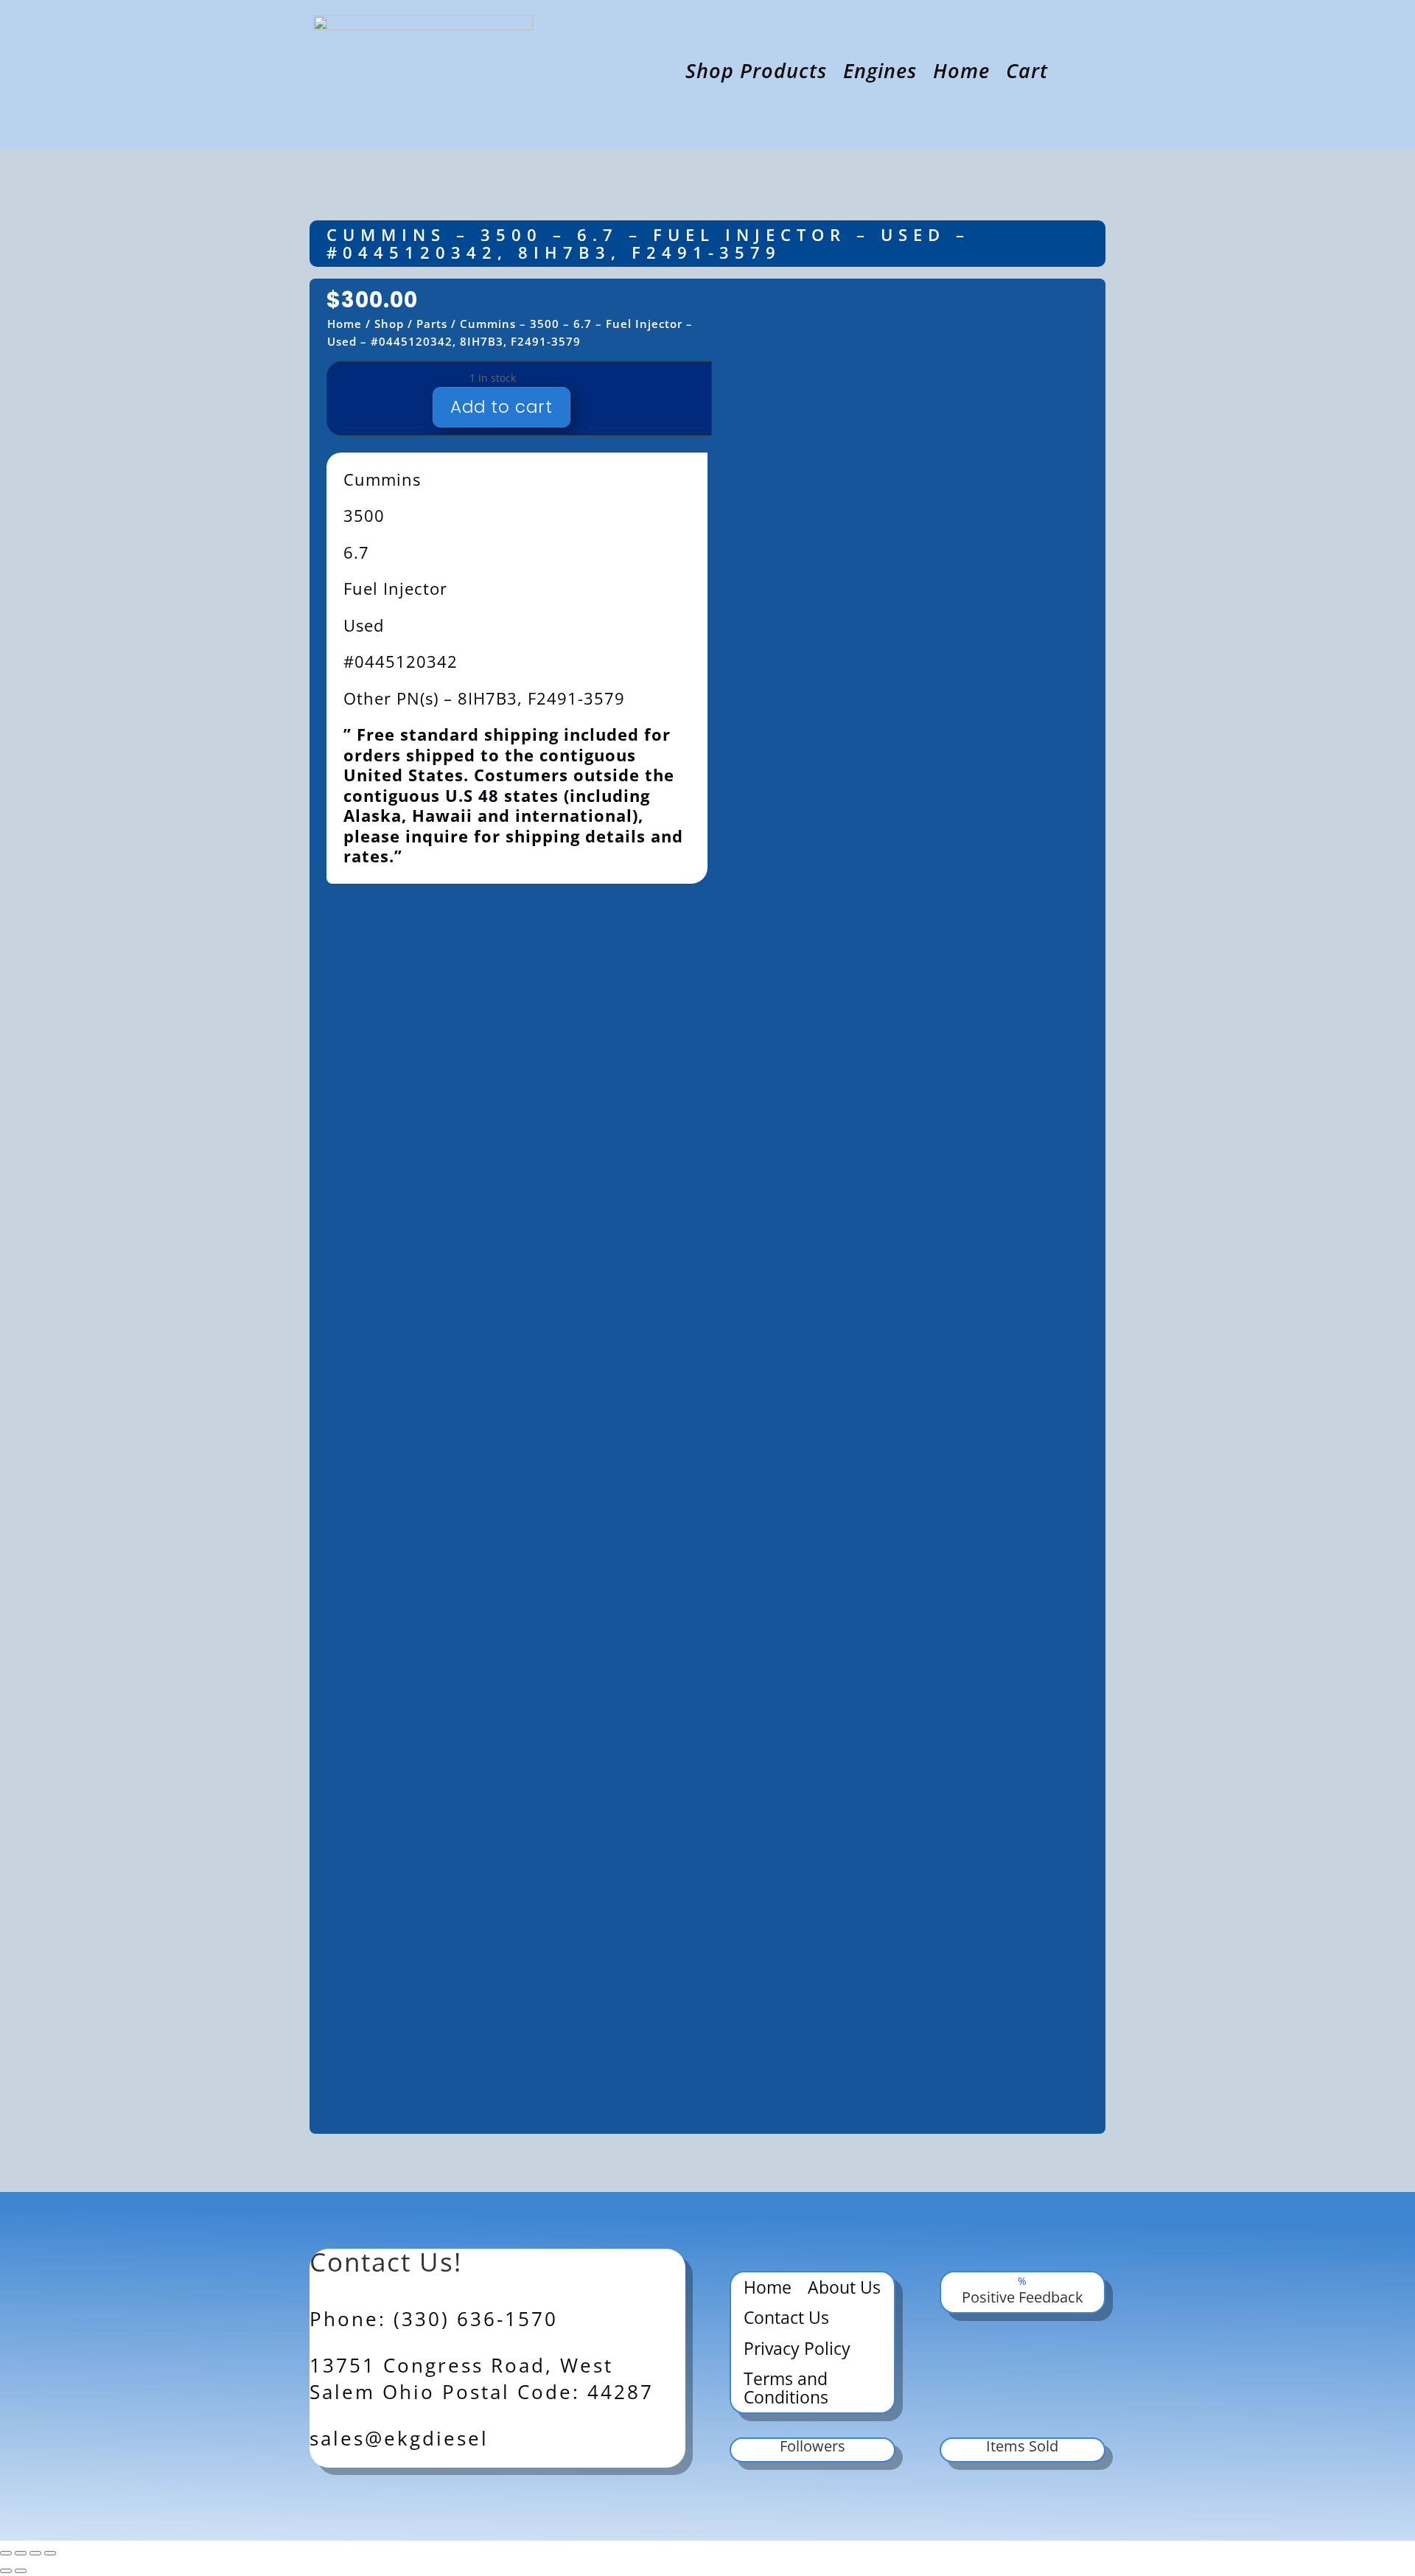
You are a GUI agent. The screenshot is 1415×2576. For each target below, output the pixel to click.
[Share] (35, 2553)
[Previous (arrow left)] (6, 2571)
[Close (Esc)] (50, 2553)
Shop (389, 324)
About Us (844, 2289)
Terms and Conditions (786, 2389)
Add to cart (502, 407)
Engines (880, 74)
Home (961, 74)
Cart (1027, 74)
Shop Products (756, 74)
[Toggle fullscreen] (21, 2553)
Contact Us (786, 2319)
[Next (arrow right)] (21, 2571)
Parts (432, 324)
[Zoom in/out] (6, 2553)
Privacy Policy (797, 2350)
